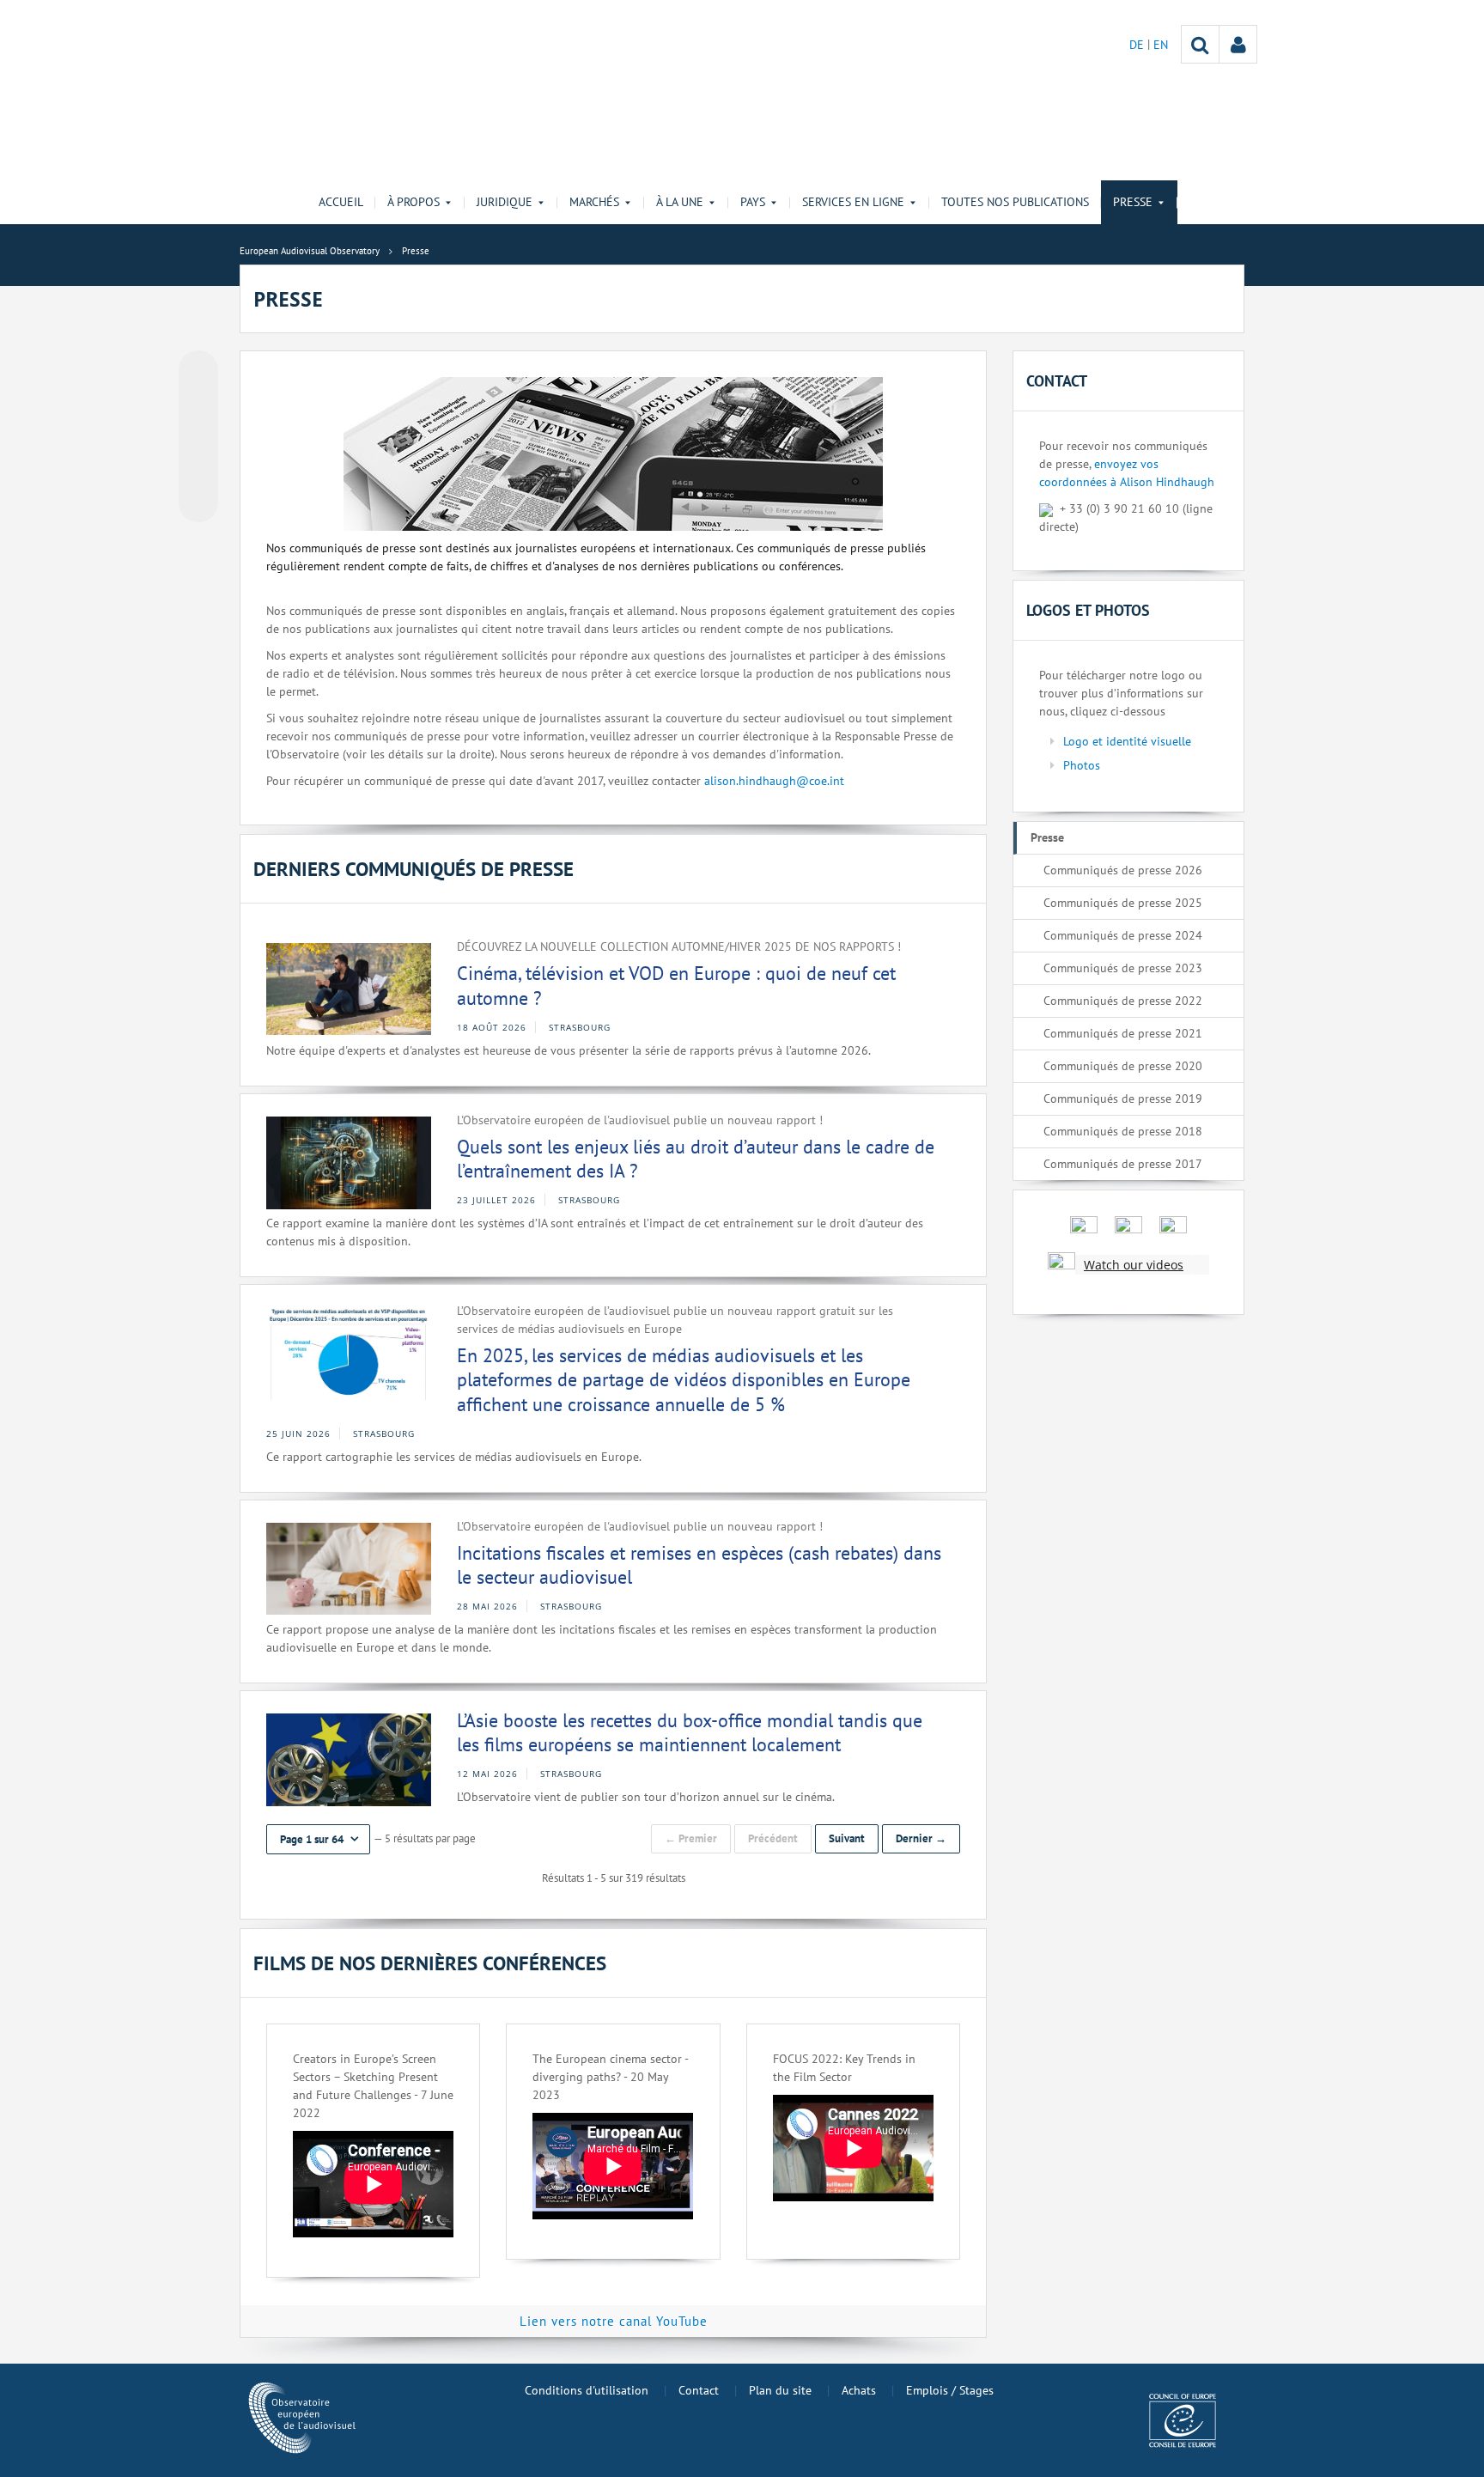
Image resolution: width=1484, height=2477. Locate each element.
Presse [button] (1133, 202)
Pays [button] (753, 202)
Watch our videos (1134, 1265)
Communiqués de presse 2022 (1123, 1001)
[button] (318, 1839)
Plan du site (780, 2390)
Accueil (341, 202)
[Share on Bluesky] (198, 372)
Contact (699, 2390)
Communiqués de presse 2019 (1123, 1099)
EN (1161, 45)
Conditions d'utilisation (587, 2390)
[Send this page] (198, 502)
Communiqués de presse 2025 (1123, 903)
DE (1138, 45)
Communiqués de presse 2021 (1123, 1033)
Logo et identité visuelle (1127, 741)
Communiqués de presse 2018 (1123, 1131)
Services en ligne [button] (853, 202)
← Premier (691, 1838)
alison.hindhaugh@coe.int (774, 781)
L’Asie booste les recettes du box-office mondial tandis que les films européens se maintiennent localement (690, 1733)
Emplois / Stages (950, 2390)
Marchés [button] (594, 202)
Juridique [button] (505, 202)
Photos (1082, 765)
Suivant (847, 1838)
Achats (859, 2390)
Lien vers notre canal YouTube (614, 2321)
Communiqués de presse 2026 (1123, 870)
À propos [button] (414, 202)
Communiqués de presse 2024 (1123, 935)
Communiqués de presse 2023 (1123, 968)
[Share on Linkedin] (198, 470)
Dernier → (921, 1838)
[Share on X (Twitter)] (198, 405)
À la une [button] (680, 202)
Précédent (773, 1838)
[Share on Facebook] (198, 437)
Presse (1047, 837)
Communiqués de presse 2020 (1123, 1066)
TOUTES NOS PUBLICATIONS (1015, 202)
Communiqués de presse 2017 (1123, 1164)
